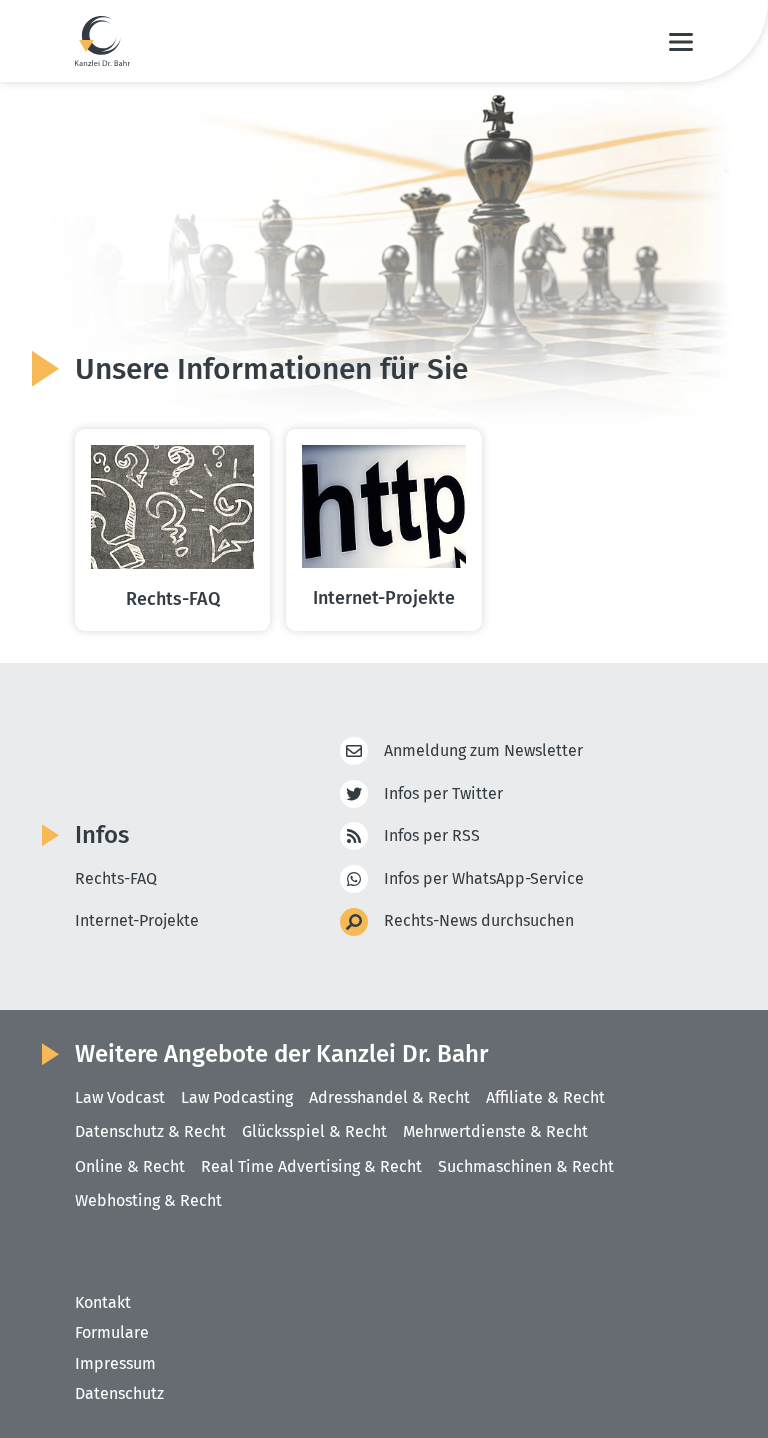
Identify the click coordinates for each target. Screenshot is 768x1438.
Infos (102, 835)
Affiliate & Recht (545, 1097)
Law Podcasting (237, 1097)
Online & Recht (130, 1166)
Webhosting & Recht (148, 1200)
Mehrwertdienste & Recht (495, 1131)
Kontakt (103, 1302)
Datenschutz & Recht (150, 1131)
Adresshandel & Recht (389, 1097)
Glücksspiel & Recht (314, 1131)
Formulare (112, 1332)
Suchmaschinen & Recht (526, 1166)
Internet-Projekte (137, 920)
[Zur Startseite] (102, 41)
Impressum (115, 1363)
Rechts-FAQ (116, 878)
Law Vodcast (120, 1097)
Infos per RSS (432, 835)
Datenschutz (119, 1393)
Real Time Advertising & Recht (311, 1166)
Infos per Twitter (443, 793)
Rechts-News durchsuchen (479, 920)
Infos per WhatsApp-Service (484, 878)
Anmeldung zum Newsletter (483, 750)
